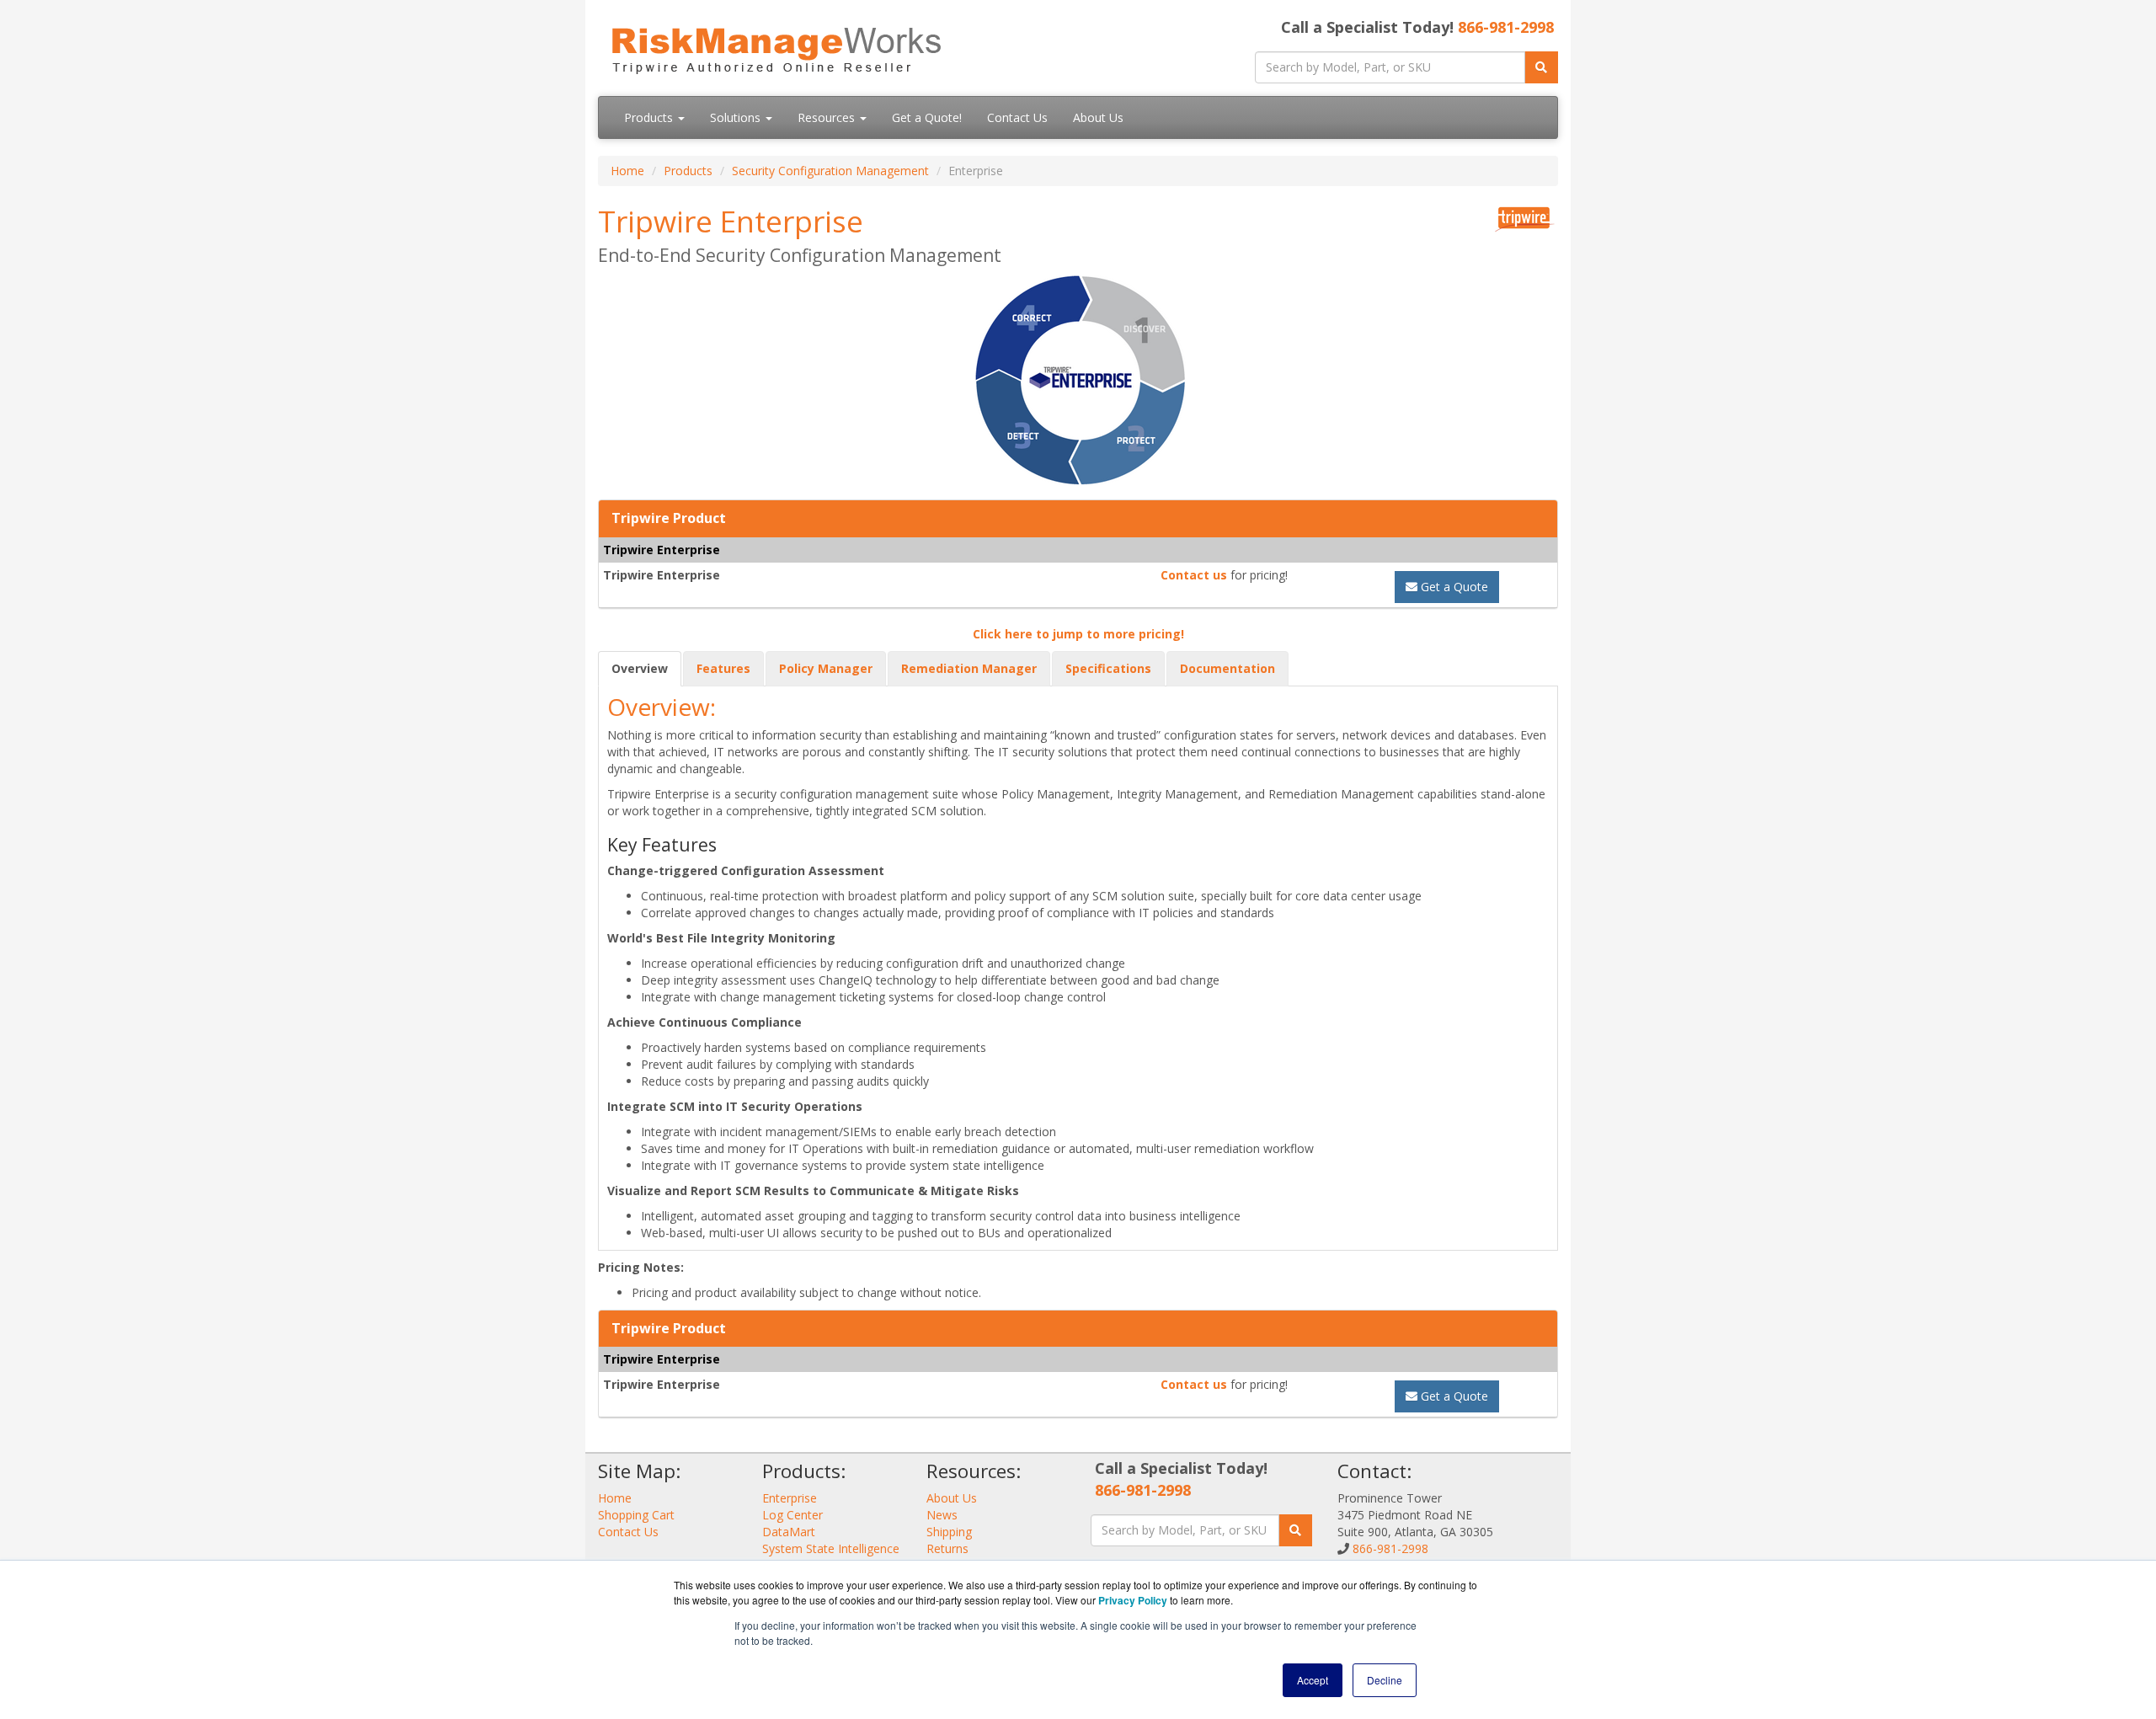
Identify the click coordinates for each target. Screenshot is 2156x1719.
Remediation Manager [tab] (969, 668)
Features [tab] (723, 668)
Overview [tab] (640, 668)
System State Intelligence (831, 1548)
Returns (947, 1548)
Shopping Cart (636, 1515)
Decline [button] (1385, 1680)
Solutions (737, 117)
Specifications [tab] (1108, 668)
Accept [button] (1313, 1680)
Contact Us (1017, 117)
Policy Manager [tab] (826, 668)
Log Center (792, 1515)
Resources (828, 117)
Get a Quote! (927, 117)
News (942, 1515)
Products (650, 117)
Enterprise (790, 1498)
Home (627, 171)
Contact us (1194, 575)
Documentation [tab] (1227, 668)
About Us (1098, 117)
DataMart (789, 1532)
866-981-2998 (1506, 27)
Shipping (949, 1532)
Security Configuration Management (830, 171)
